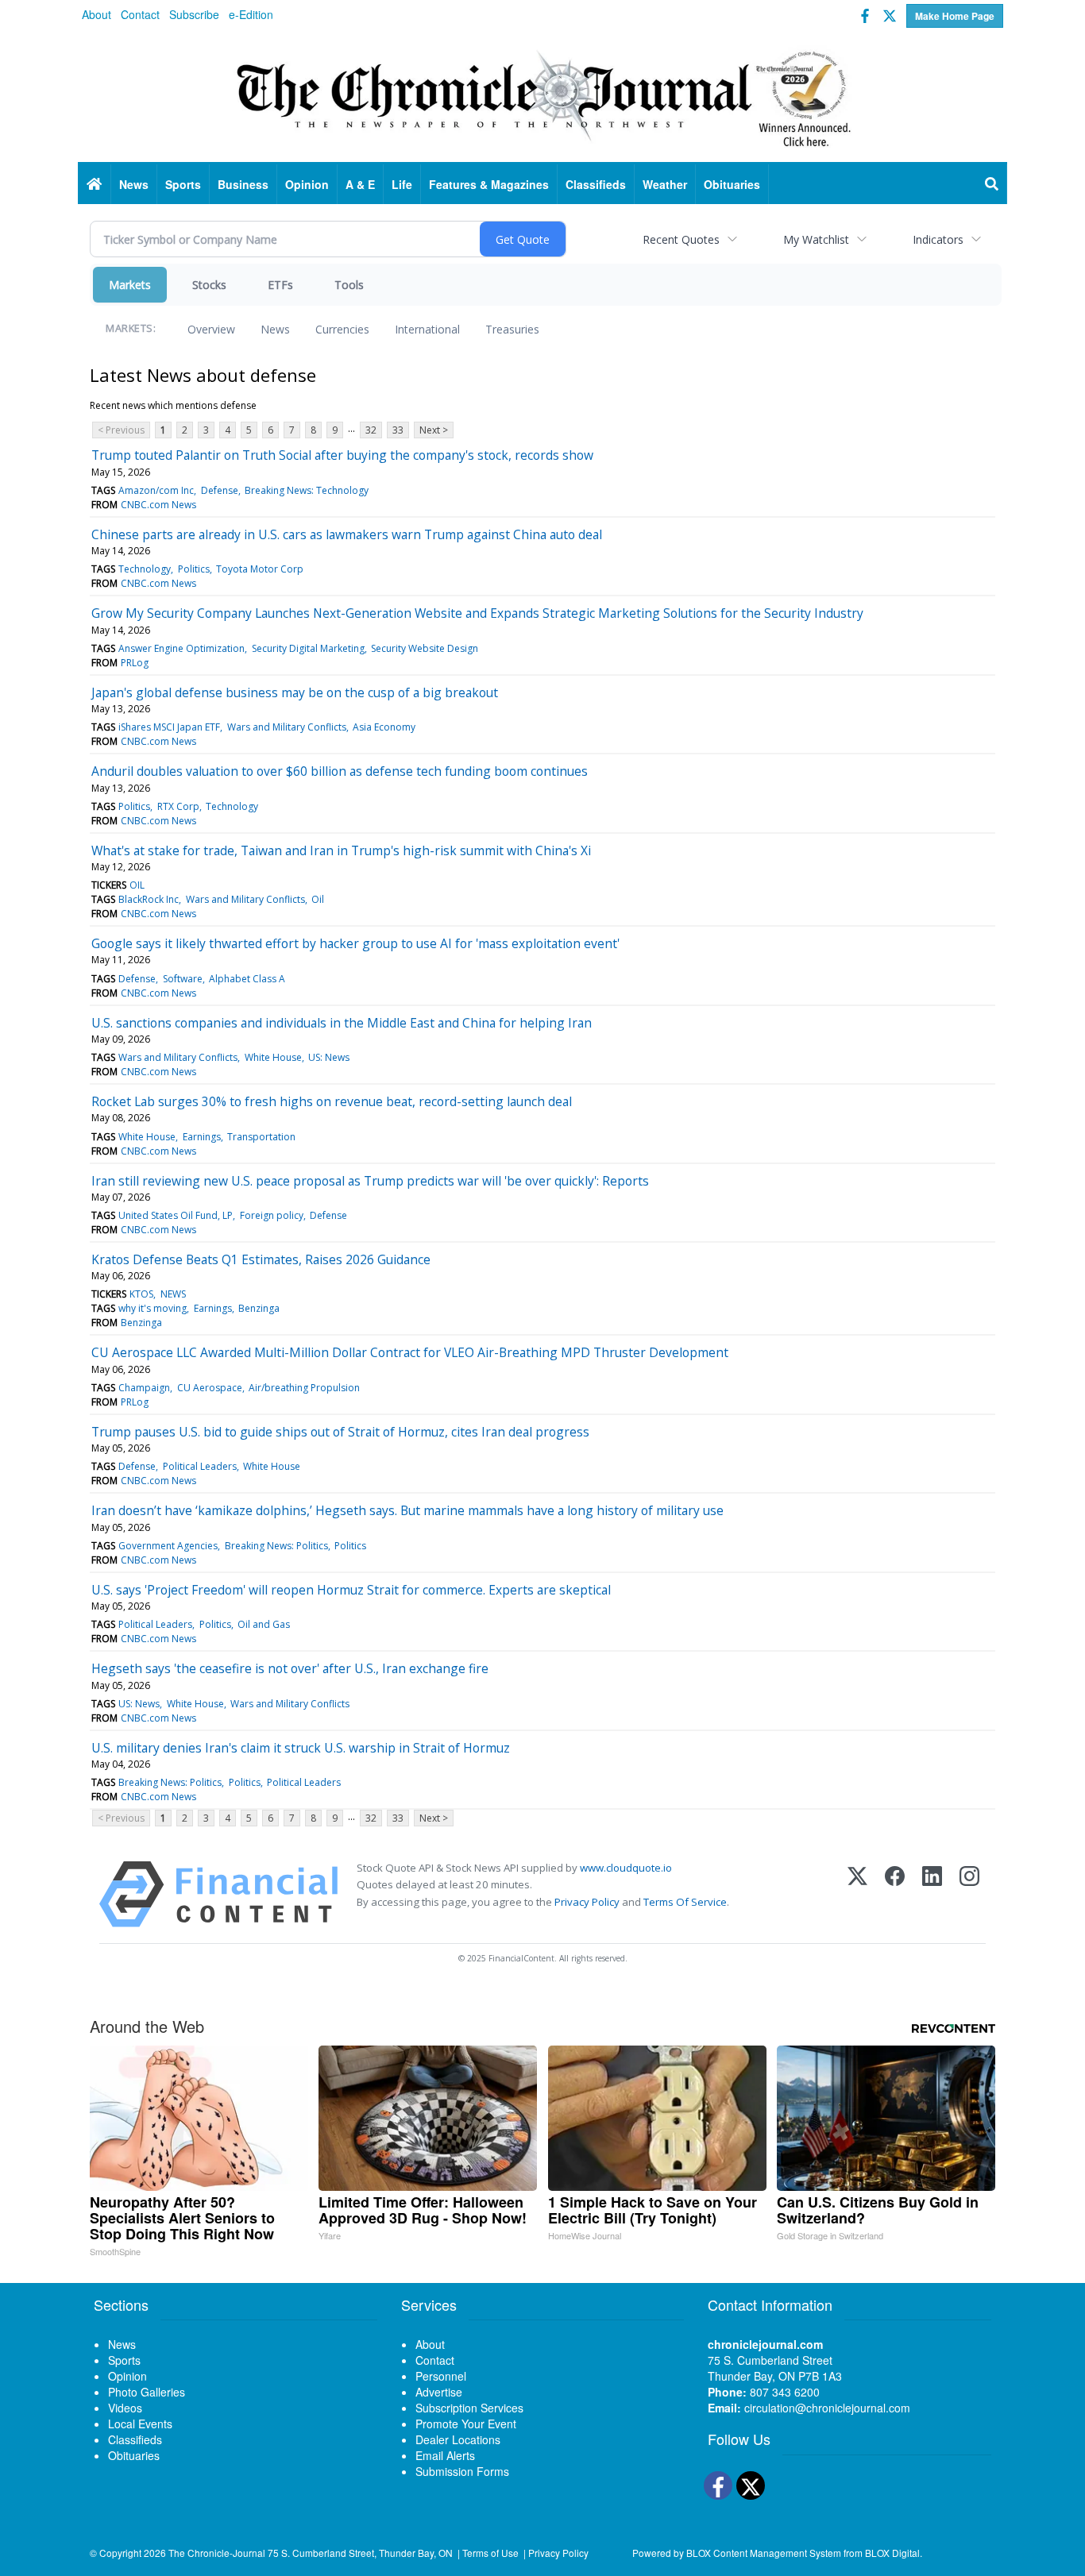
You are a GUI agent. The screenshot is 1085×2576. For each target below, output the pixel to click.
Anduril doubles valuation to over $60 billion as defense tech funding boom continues (340, 771)
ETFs (280, 285)
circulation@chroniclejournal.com (827, 2408)
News (275, 329)
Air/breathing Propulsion (304, 1388)
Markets (130, 285)
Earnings (202, 1137)
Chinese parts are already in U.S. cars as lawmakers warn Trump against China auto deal (347, 534)
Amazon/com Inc (156, 490)
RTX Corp (178, 806)
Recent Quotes (681, 239)
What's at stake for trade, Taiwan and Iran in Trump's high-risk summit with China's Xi (341, 850)
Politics (194, 569)
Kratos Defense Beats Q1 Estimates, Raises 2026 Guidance (261, 1259)
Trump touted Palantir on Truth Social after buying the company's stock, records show (342, 455)
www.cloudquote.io (626, 1868)
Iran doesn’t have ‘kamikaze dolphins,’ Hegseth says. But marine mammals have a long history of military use (407, 1510)
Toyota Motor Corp (260, 569)
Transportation (261, 1137)
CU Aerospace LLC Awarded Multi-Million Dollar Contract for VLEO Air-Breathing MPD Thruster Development (410, 1352)
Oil (318, 899)
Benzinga (259, 1308)
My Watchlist (816, 239)
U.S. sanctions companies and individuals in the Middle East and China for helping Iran (342, 1023)
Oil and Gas (264, 1624)
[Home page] (542, 96)
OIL (137, 885)
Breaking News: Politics (276, 1546)
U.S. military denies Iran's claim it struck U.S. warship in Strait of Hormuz (301, 1748)
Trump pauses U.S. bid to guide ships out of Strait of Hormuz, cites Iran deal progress (340, 1432)
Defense (220, 490)
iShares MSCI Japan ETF (169, 727)
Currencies (342, 329)
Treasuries (512, 329)
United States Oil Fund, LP (176, 1215)
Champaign (144, 1388)
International (427, 329)
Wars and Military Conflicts (287, 727)
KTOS (141, 1294)
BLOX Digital (892, 2553)
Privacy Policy (587, 1902)
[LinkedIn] (932, 1894)
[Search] (992, 184)
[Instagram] (969, 1894)
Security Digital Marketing (308, 648)
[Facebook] (895, 1894)
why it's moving (153, 1308)
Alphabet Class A (247, 979)
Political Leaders (200, 1466)
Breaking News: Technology (307, 490)
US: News (329, 1057)
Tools (349, 285)
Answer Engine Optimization (181, 648)
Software (183, 979)
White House (273, 1057)
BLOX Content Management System (764, 2553)
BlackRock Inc (149, 899)
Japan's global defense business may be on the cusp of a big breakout (295, 692)
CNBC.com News (158, 505)
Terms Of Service (685, 1902)
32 (371, 430)
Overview (211, 329)
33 (398, 430)
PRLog (135, 663)
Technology (145, 569)
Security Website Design (425, 648)
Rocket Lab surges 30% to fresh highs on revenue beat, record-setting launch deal (332, 1101)
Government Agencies (168, 1546)
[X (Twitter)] (857, 1894)
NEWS (173, 1294)
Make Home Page (955, 16)
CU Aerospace (210, 1388)
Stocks (209, 285)
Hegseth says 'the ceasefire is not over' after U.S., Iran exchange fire (290, 1668)
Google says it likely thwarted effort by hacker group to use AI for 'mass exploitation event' (355, 943)
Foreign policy (272, 1215)
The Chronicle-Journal (217, 2553)
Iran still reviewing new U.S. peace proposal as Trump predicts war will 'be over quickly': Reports (370, 1181)
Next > (434, 430)
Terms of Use (490, 2553)
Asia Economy (384, 727)
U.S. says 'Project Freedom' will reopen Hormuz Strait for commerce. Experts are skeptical (351, 1590)
